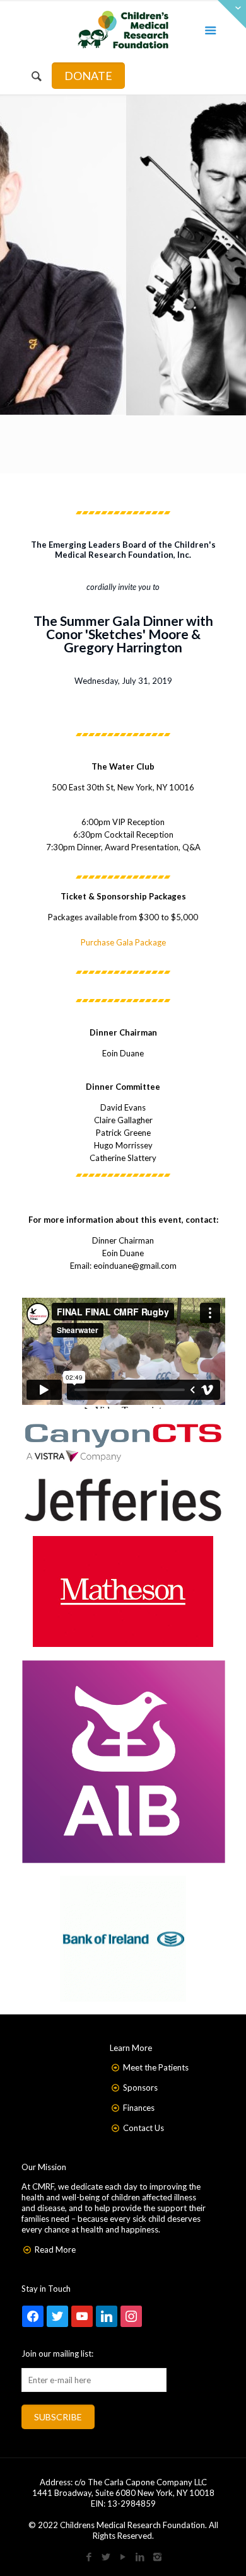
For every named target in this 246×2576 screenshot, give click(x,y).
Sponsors (140, 2088)
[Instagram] (157, 2556)
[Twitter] (106, 2556)
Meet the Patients (156, 2067)
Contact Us (143, 2128)
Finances (139, 2108)
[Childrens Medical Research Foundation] (123, 28)
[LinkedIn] (140, 2556)
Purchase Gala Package (123, 942)
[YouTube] (123, 2556)
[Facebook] (89, 2556)
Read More (55, 2250)
